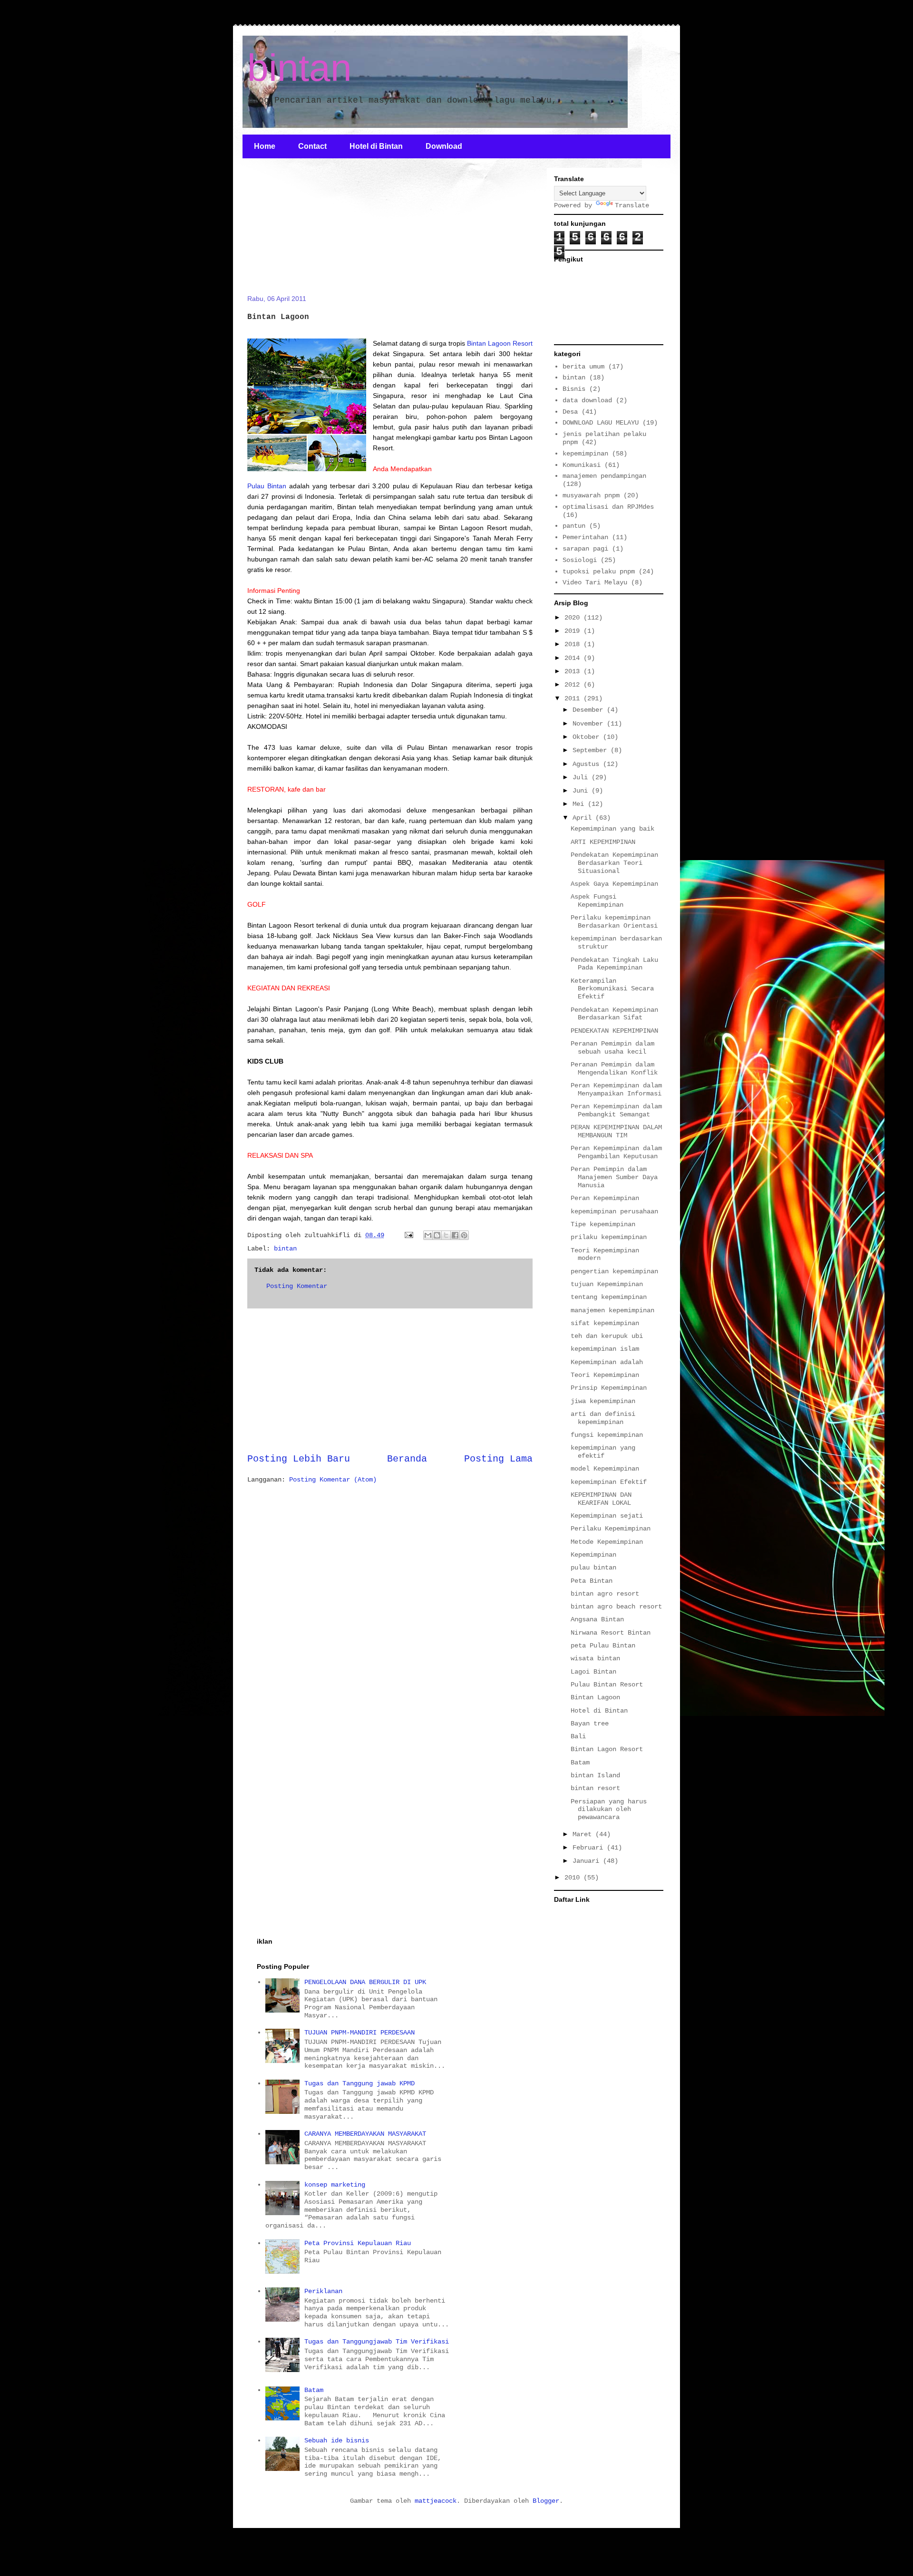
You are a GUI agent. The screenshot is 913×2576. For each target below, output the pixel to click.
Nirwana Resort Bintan (611, 1633)
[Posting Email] (409, 1235)
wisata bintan (595, 1658)
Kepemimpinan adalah (607, 1362)
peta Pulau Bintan (603, 1646)
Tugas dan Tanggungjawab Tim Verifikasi (377, 2342)
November (590, 724)
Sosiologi (580, 560)
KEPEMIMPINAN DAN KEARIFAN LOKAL (601, 1499)
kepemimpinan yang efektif (603, 1452)
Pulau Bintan (267, 486)
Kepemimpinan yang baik (612, 829)
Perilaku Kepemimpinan (611, 1529)
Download (444, 146)
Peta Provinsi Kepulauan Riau (358, 2243)
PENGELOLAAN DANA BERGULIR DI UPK (365, 1982)
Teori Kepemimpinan (605, 1375)
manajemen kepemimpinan (612, 1310)
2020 (574, 618)
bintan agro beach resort (616, 1607)
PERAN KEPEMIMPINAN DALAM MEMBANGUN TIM (616, 1131)
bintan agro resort (605, 1594)
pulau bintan (593, 1568)
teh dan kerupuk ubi (607, 1336)
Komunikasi (582, 465)
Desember (590, 710)
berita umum (583, 367)
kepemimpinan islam (605, 1349)
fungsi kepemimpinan (607, 1435)
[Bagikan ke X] (446, 1235)
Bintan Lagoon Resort (499, 343)
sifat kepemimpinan (605, 1323)
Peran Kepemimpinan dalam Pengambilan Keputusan (616, 1152)
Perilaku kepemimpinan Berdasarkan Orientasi (614, 922)
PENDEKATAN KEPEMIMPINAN (614, 1031)
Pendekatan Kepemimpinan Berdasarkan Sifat (614, 1014)
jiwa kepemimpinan (603, 1401)
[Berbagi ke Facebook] (455, 1235)
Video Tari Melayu (595, 582)
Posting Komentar (297, 1286)
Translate (632, 205)
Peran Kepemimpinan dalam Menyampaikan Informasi (616, 1089)
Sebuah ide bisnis (337, 2440)
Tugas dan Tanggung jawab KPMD (359, 2083)
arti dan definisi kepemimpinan (603, 1418)
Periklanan (323, 2291)
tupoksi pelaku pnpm (599, 571)
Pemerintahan (585, 537)
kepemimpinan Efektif (609, 1482)
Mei (580, 804)
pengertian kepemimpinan (614, 1271)
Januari (588, 1861)
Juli (582, 777)
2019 (574, 631)
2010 (574, 1878)
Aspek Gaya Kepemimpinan (614, 884)
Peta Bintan (592, 1581)
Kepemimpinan (593, 1555)
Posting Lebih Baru (299, 1459)
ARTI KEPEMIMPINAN (603, 842)
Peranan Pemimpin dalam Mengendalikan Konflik (614, 1069)
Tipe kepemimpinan (603, 1224)
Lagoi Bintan (593, 1672)
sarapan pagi (585, 549)
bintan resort (595, 1788)
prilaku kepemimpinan (609, 1237)
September (592, 750)
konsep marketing (335, 2185)
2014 (574, 658)
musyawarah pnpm (591, 495)
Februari (590, 1848)
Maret (584, 1834)
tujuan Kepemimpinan (607, 1284)
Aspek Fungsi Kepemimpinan (597, 901)
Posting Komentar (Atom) (333, 1480)
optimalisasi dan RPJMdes (608, 507)
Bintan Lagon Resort (607, 1749)
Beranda (407, 1459)
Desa (570, 412)
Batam (580, 1763)
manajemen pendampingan (604, 476)
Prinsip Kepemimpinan (609, 1388)
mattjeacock (436, 2501)
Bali (578, 1736)
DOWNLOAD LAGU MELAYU (601, 423)
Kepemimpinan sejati (607, 1516)
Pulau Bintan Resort (607, 1685)
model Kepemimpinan (605, 1469)
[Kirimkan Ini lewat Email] (428, 1235)
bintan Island (595, 1775)
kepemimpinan (585, 454)
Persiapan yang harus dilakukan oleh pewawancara (609, 1810)
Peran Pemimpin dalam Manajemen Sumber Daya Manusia (614, 1177)
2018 (574, 644)
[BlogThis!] (437, 1235)
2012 (574, 685)
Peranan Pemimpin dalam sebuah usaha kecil (612, 1048)
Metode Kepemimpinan (607, 1542)
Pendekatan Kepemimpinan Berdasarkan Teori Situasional (614, 863)
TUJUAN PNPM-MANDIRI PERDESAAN (359, 2033)
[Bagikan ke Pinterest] (464, 1235)
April (584, 818)
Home (265, 146)
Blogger (546, 2501)
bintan (300, 68)
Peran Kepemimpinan (605, 1198)
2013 (574, 671)
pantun (574, 526)
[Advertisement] (319, 232)
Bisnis (574, 389)
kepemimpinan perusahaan (614, 1211)
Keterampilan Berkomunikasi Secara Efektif (612, 989)
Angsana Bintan (597, 1619)
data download (587, 400)
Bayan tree (590, 1724)
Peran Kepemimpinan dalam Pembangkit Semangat (616, 1110)
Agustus (588, 764)
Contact (312, 146)
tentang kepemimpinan (609, 1297)
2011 (574, 698)
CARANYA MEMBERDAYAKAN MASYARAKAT (365, 2134)
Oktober (588, 737)
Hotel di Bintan (376, 146)
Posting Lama (498, 1459)
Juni (582, 791)
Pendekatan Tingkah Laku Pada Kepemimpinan (614, 964)
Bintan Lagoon (595, 1697)
